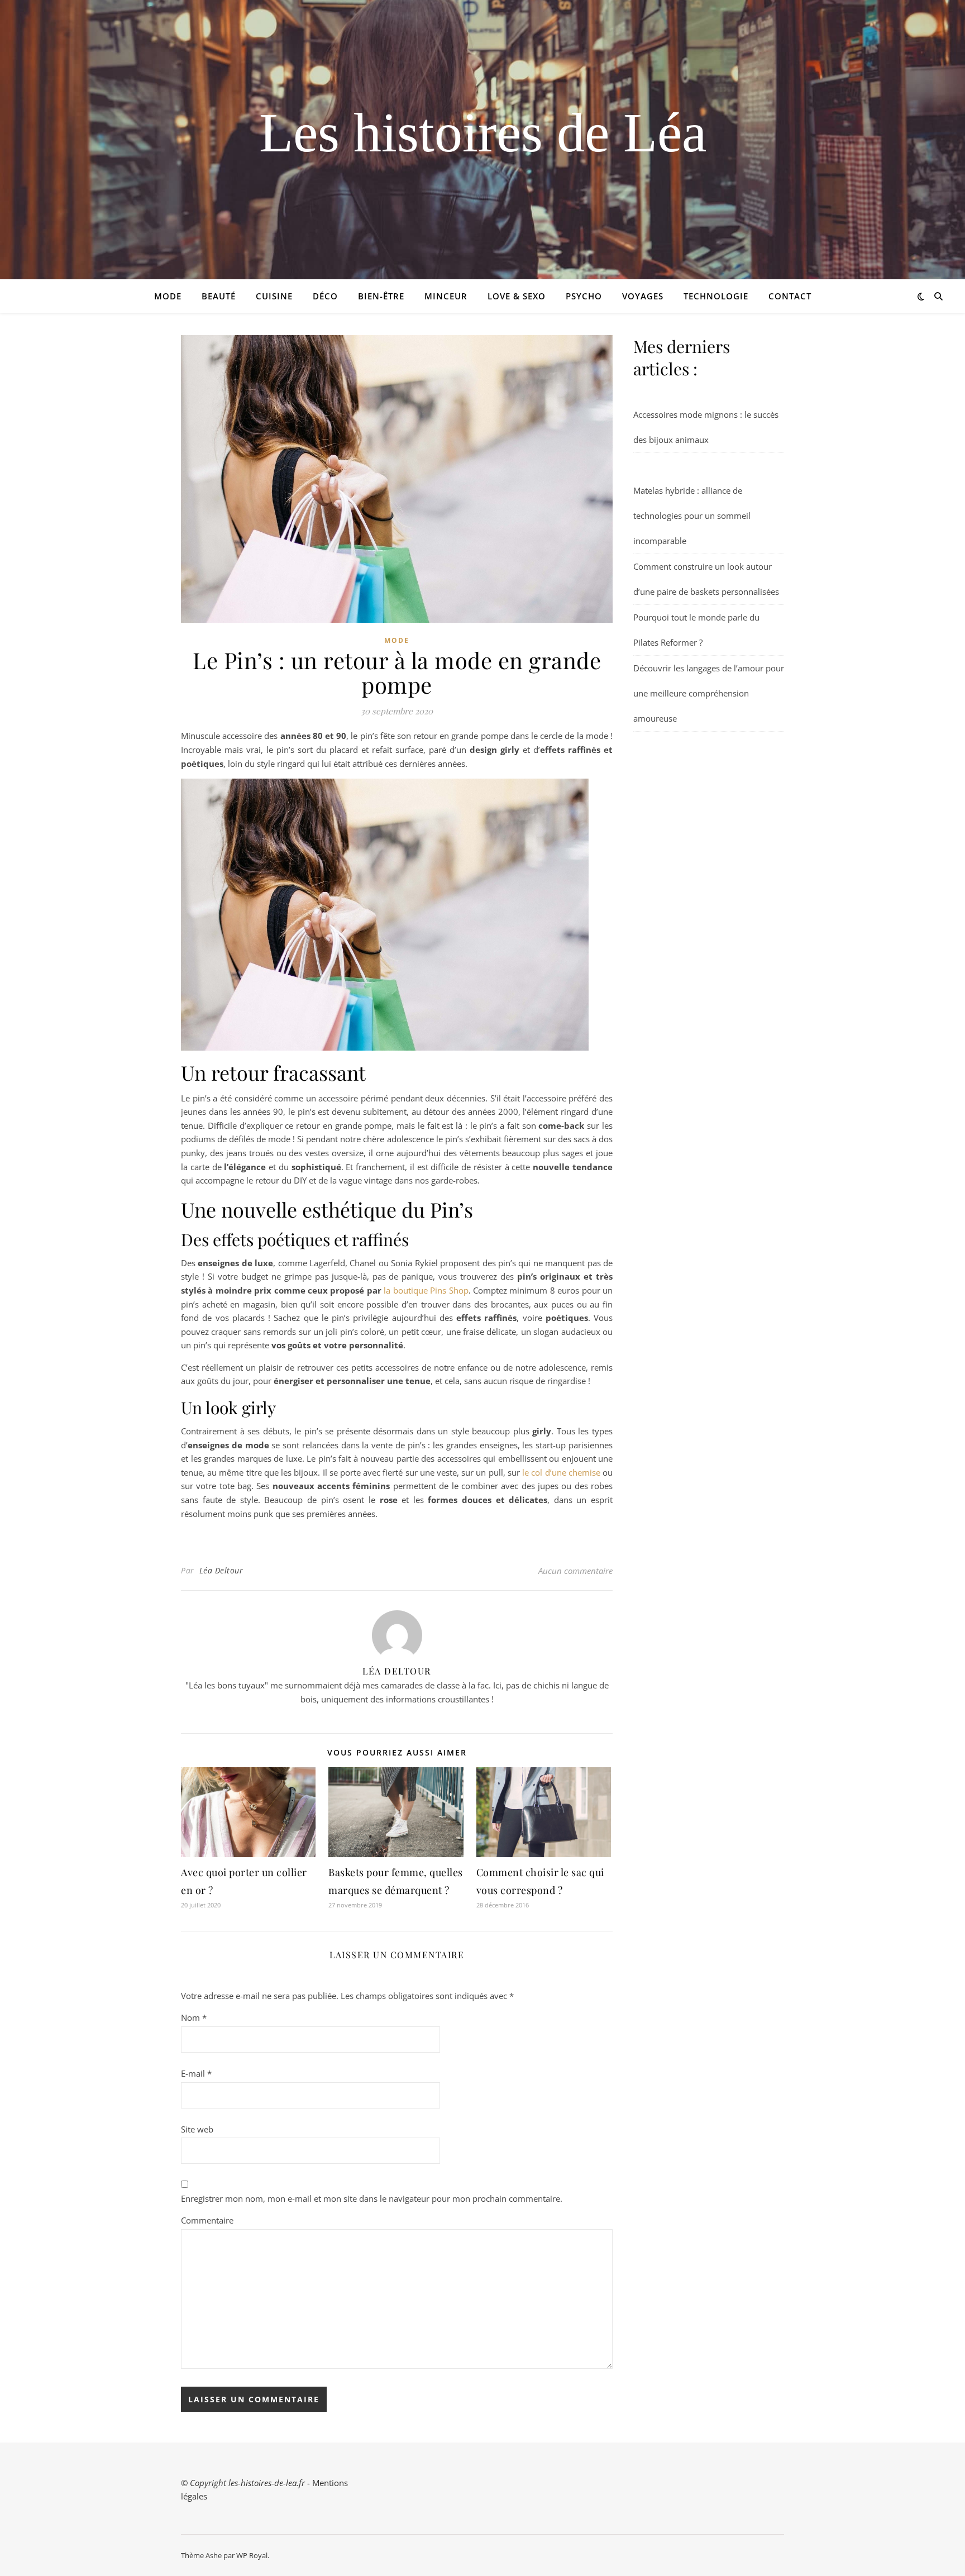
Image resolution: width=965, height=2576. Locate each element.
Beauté (219, 296)
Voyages (643, 296)
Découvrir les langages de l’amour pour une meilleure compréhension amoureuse (709, 693)
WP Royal (252, 2555)
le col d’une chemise (561, 1472)
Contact (790, 296)
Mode (168, 296)
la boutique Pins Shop (426, 1290)
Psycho (584, 296)
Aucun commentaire (575, 1571)
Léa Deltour (221, 1570)
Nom (194, 2017)
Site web (197, 2129)
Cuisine (274, 296)
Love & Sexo (517, 296)
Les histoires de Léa (483, 133)
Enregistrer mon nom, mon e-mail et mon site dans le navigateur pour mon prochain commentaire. (372, 2198)
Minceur (446, 296)
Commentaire (207, 2220)
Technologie (716, 296)
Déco (325, 296)
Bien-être (381, 296)
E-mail (196, 2073)
